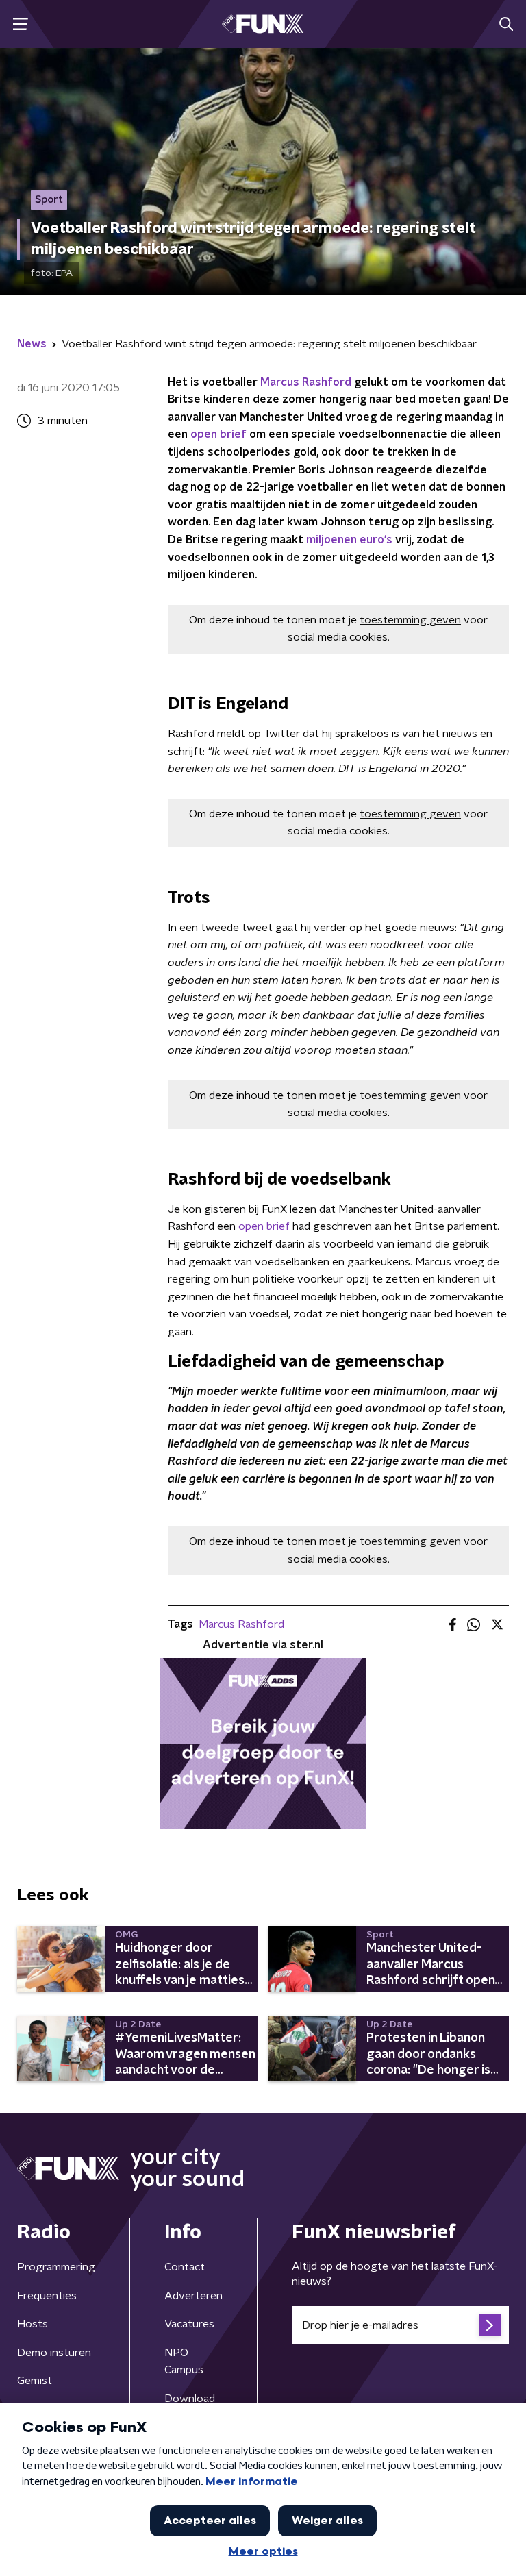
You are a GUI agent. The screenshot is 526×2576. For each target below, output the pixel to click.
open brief (218, 434)
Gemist (35, 2381)
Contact (185, 2267)
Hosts (33, 2324)
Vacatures (189, 2324)
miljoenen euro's (349, 540)
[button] (20, 24)
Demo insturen (54, 2353)
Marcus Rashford (306, 382)
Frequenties (47, 2296)
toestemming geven (410, 620)
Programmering (56, 2267)
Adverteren (193, 2296)
